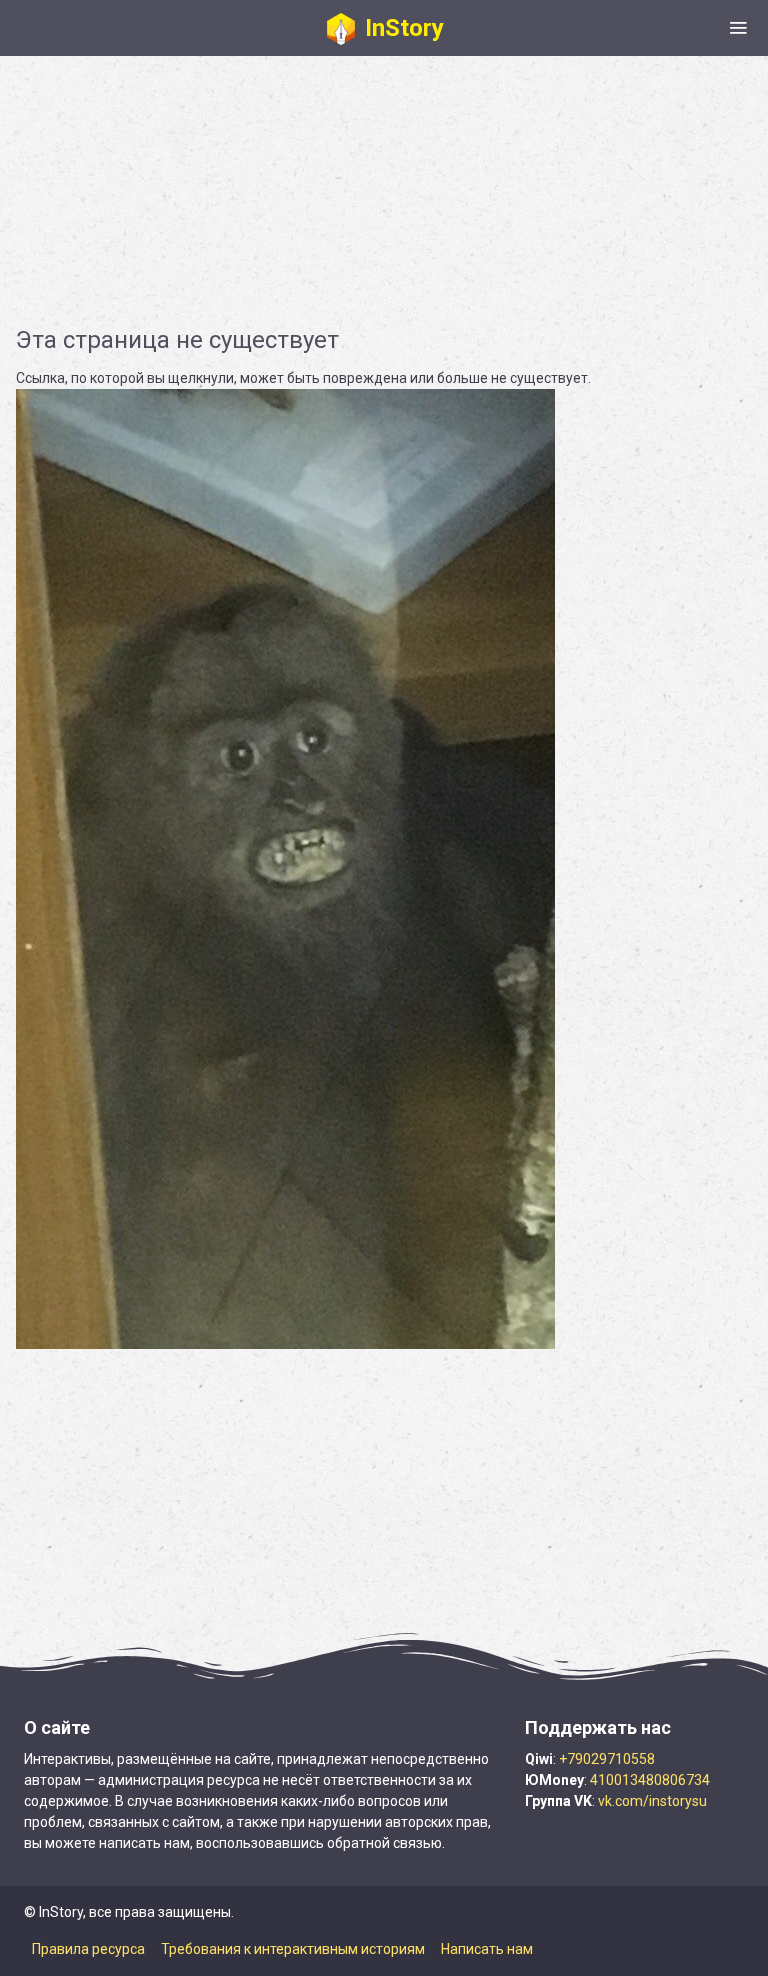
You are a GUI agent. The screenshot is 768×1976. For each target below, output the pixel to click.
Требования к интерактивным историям (293, 1949)
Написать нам (487, 1949)
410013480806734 (650, 1780)
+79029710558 (607, 1759)
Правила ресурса (88, 1949)
